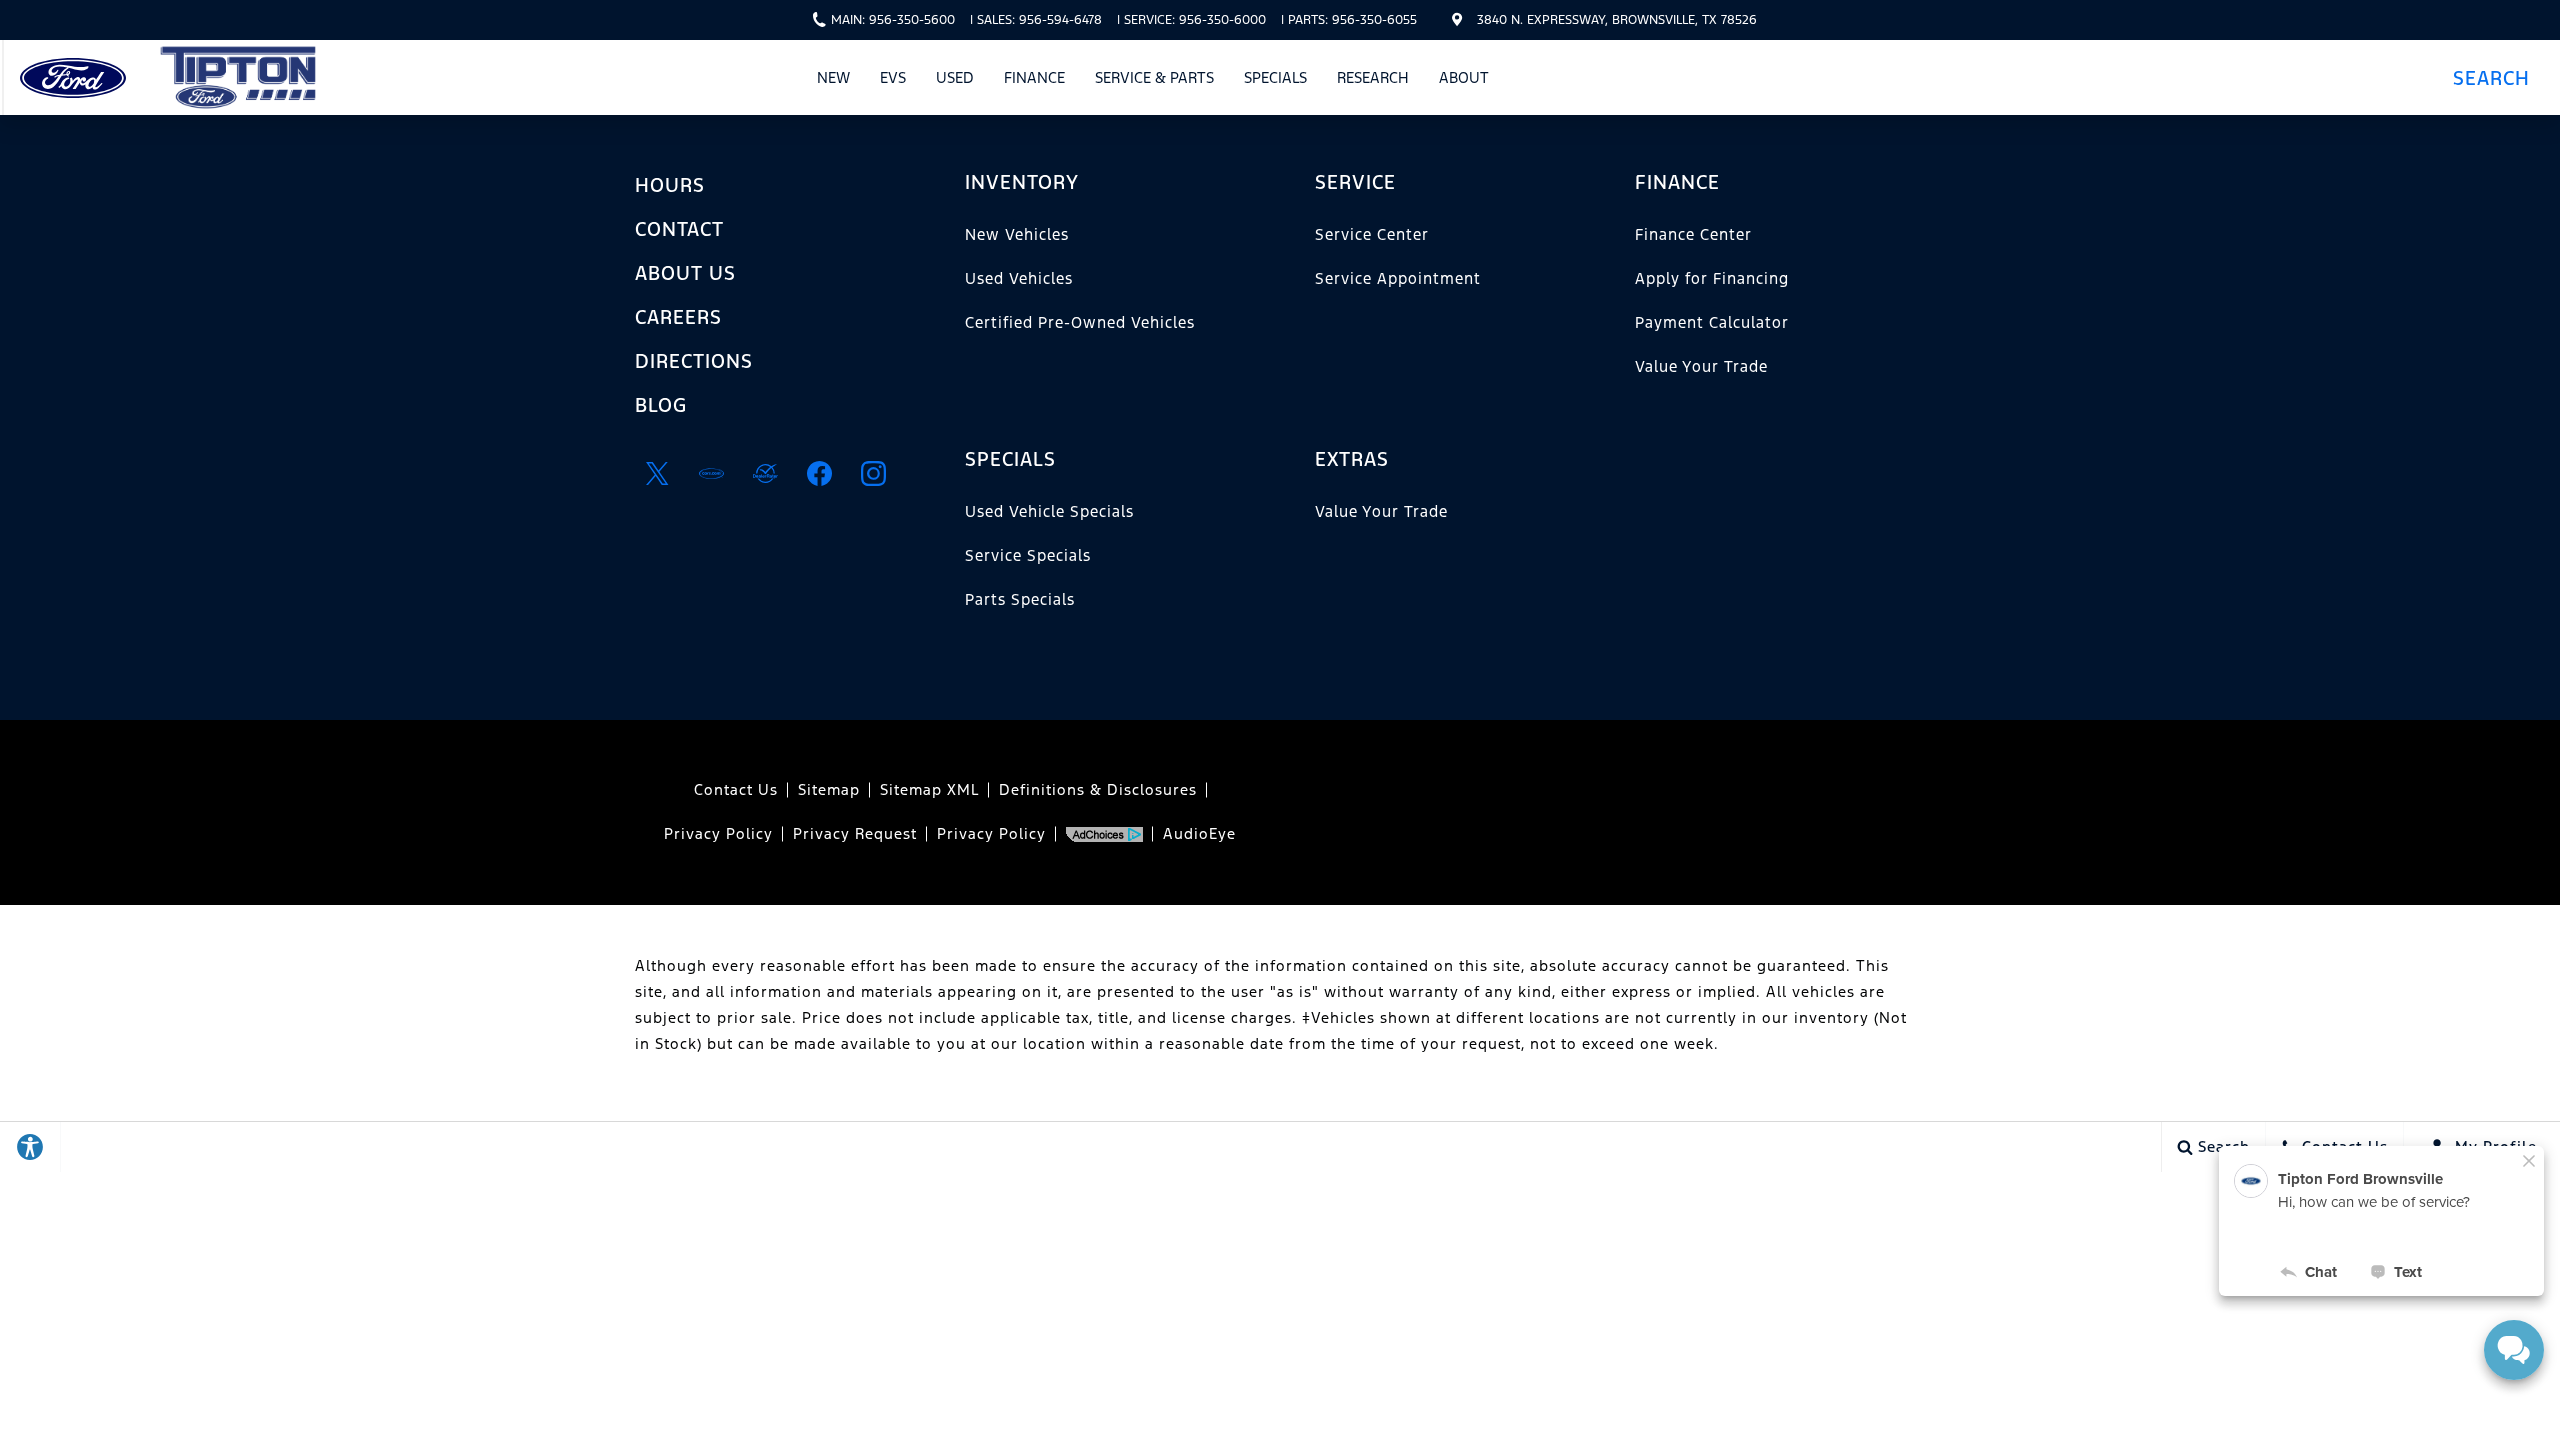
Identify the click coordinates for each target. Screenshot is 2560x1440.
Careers (678, 317)
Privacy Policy (718, 833)
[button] (2498, 77)
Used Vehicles (1019, 278)
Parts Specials (1020, 599)
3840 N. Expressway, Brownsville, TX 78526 (1617, 20)
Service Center (1372, 234)
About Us (685, 273)
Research (1373, 77)
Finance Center (1693, 234)
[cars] (711, 473)
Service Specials (1028, 555)
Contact (679, 229)
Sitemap (829, 789)
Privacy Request (855, 833)
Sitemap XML (929, 789)
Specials (1275, 77)
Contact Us (736, 789)
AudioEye (1199, 833)
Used (955, 77)
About (1464, 77)
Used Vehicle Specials (1049, 511)
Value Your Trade (1701, 366)
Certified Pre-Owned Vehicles (1080, 322)
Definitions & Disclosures (1098, 789)
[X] (657, 473)
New (833, 77)
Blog (661, 405)
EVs (893, 77)
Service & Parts (1154, 77)
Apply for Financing (1712, 278)
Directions (694, 361)
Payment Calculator (1712, 322)
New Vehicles (1017, 234)
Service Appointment (1398, 278)
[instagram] (873, 473)
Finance (1034, 77)
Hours (670, 185)
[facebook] (819, 473)
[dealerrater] (765, 473)
